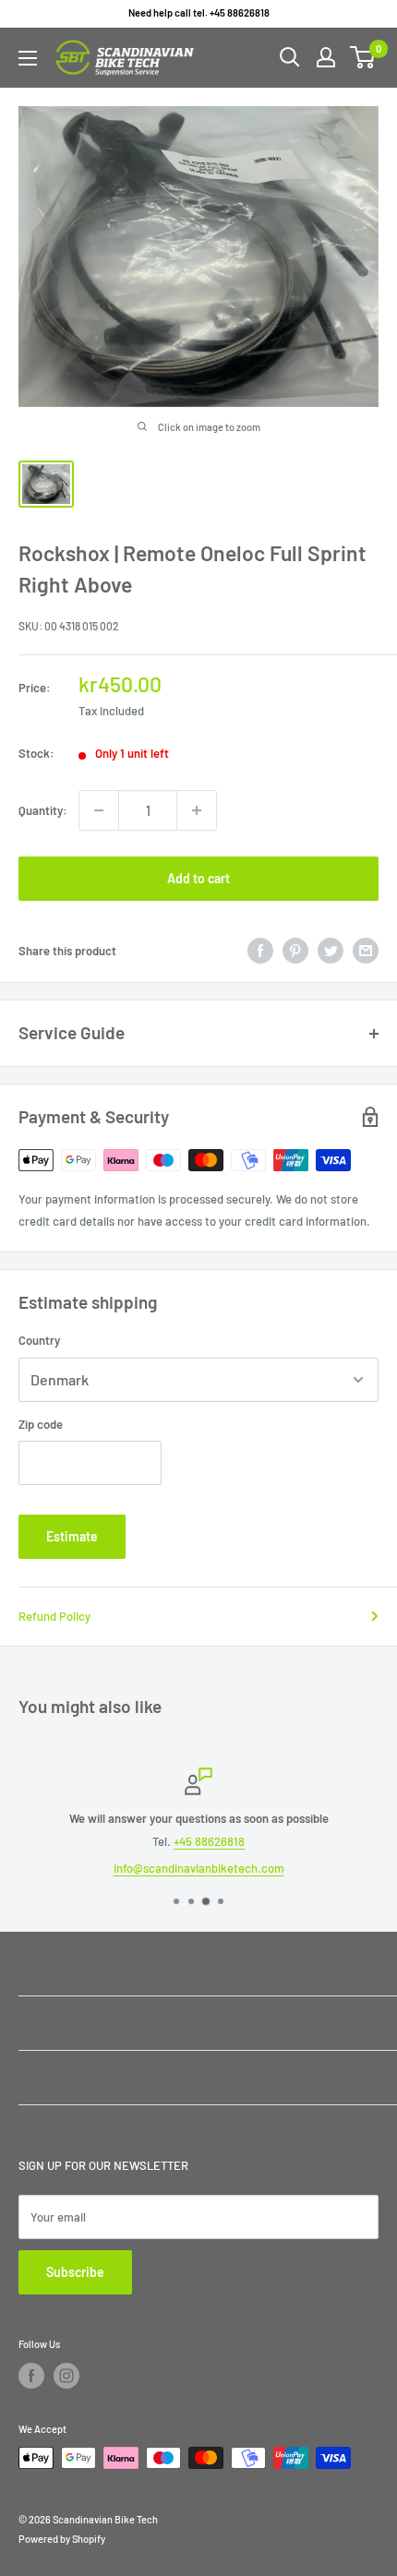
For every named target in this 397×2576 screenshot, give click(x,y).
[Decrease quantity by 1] (99, 810)
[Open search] (290, 57)
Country (39, 1340)
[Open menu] (28, 58)
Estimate (72, 1536)
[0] (363, 57)
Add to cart (198, 878)
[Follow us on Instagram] (66, 2376)
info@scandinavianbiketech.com (199, 1868)
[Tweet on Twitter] (331, 951)
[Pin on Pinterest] (295, 951)
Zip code (41, 1424)
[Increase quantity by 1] (197, 810)
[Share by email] (366, 951)
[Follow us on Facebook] (31, 2376)
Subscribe (75, 2272)
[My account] (326, 57)
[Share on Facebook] (260, 951)
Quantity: (43, 810)
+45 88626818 (209, 1841)
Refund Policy (54, 1616)
